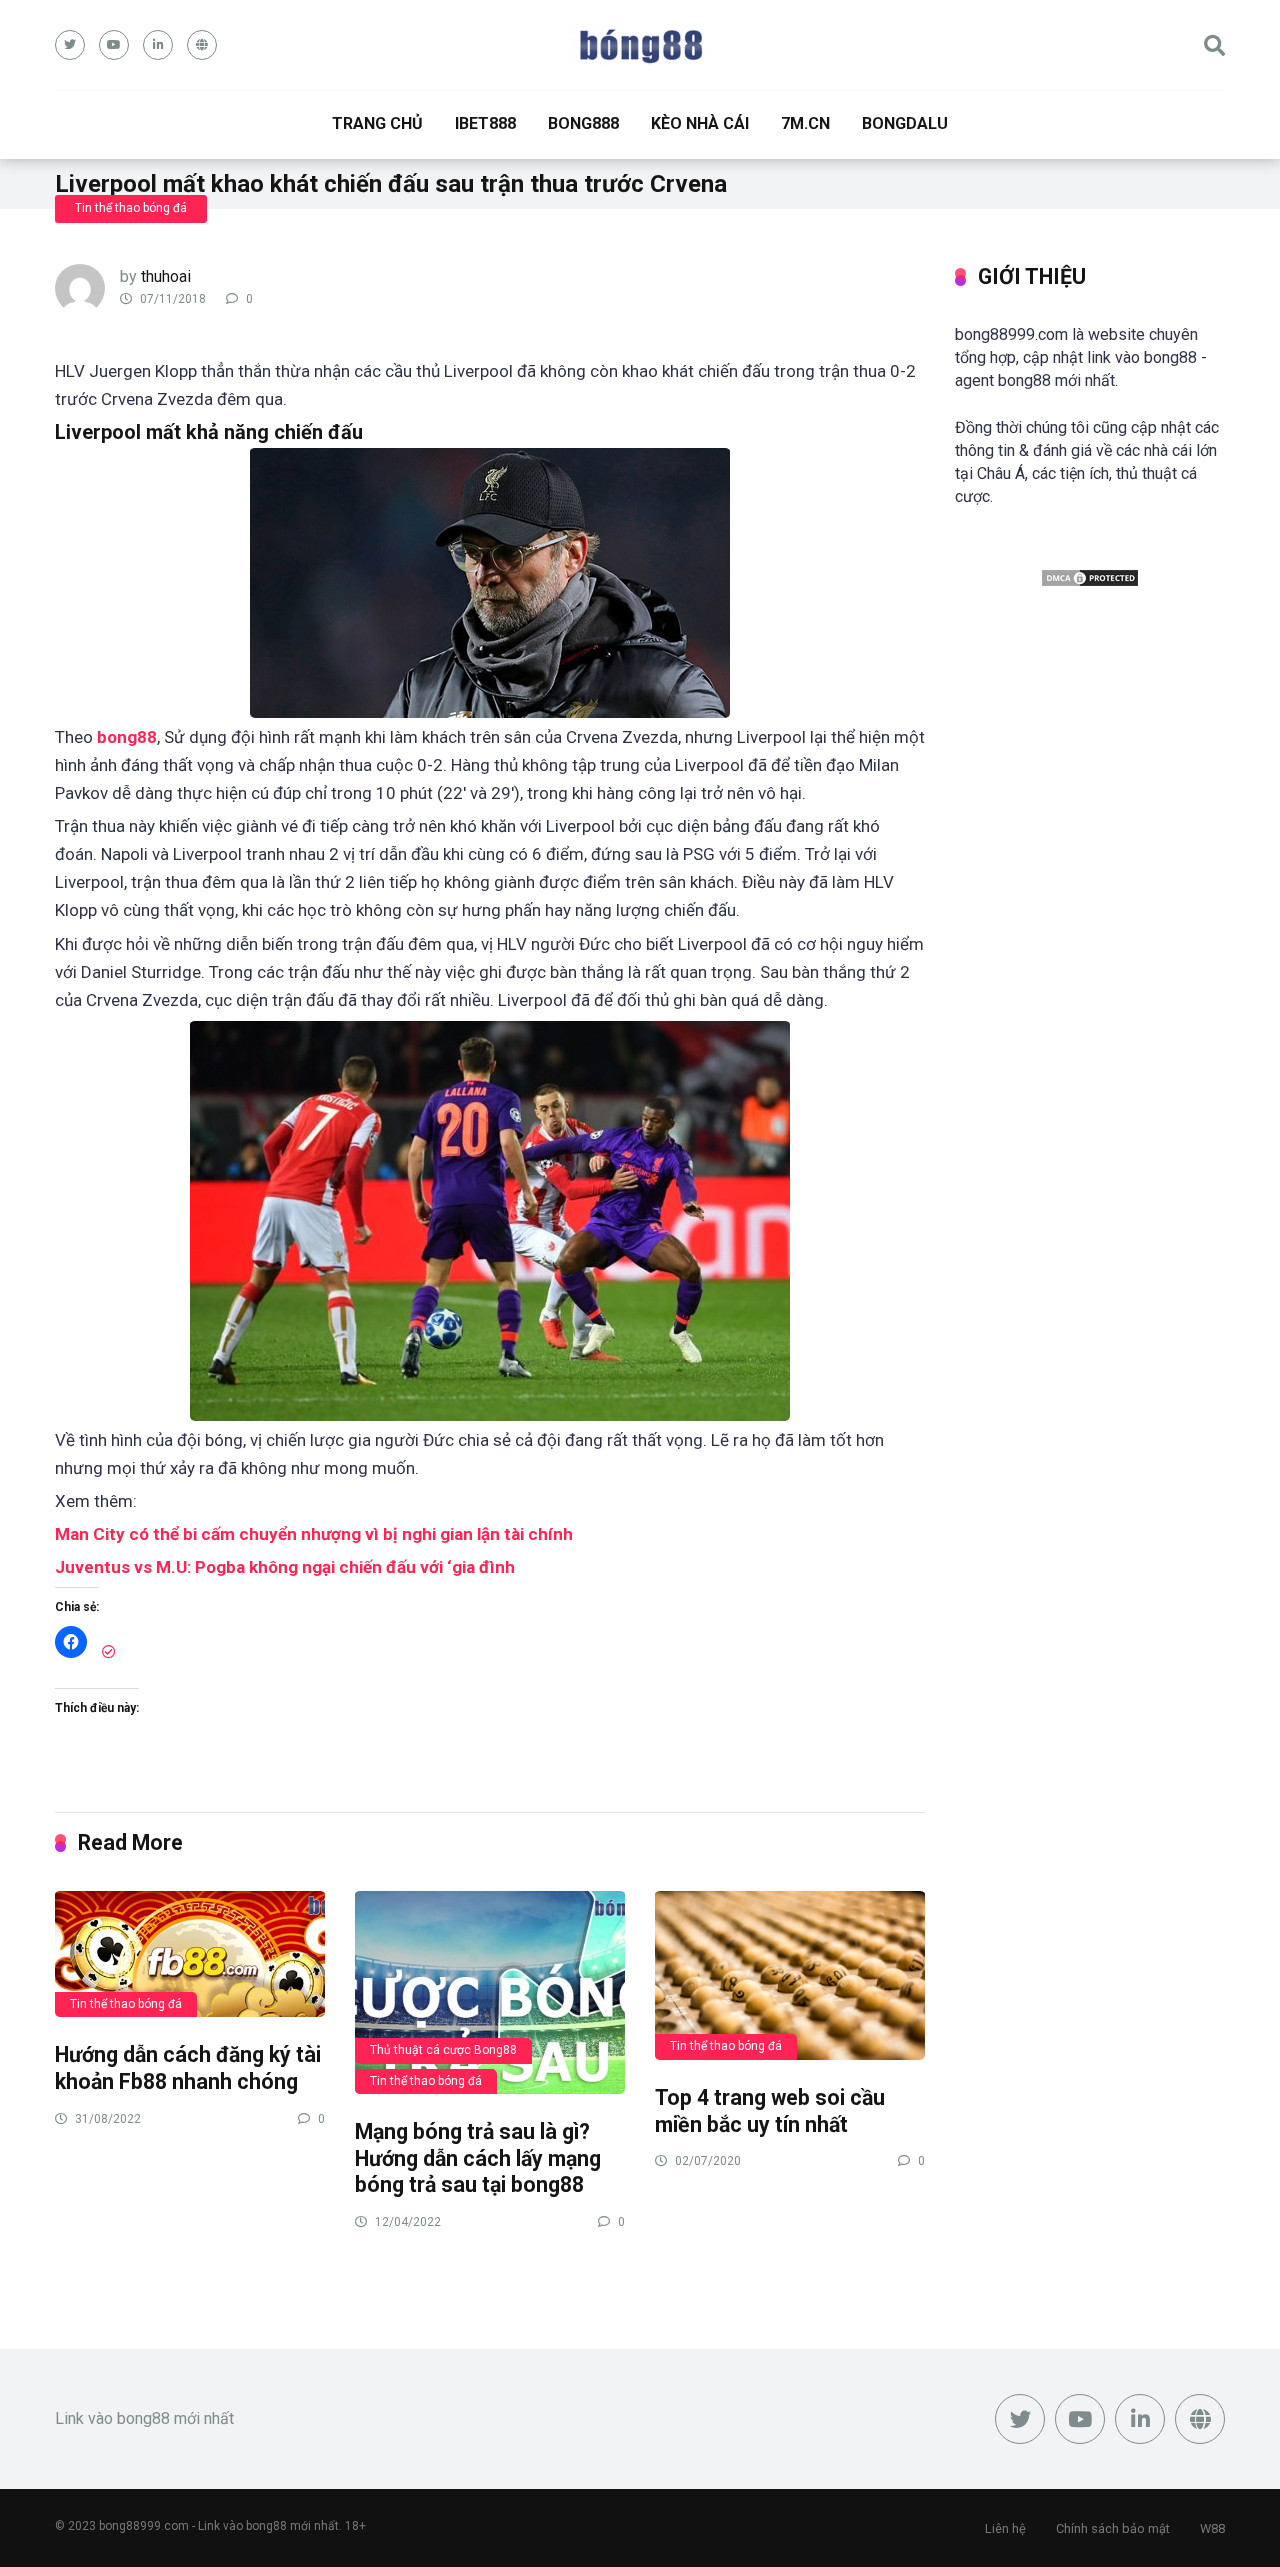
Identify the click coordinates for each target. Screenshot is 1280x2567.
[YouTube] (114, 45)
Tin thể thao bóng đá (131, 208)
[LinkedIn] (158, 45)
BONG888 (583, 123)
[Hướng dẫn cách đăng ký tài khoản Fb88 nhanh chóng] (190, 1953)
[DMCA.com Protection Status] (1090, 582)
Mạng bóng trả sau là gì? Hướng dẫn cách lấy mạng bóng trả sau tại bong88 (478, 2158)
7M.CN (805, 123)
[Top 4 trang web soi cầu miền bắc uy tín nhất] (790, 1974)
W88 (1212, 2528)
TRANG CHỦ (377, 123)
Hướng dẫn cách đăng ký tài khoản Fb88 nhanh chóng (188, 2068)
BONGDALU (905, 123)
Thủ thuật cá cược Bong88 (443, 2050)
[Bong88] (640, 45)
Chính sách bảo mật (1113, 2528)
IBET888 (485, 123)
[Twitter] (70, 45)
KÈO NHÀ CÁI (700, 123)
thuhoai (166, 276)
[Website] (202, 45)
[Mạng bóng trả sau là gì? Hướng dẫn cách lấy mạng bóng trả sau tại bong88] (490, 1991)
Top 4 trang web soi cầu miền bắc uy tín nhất (770, 2111)
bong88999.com (144, 2526)
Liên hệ (1005, 2528)
